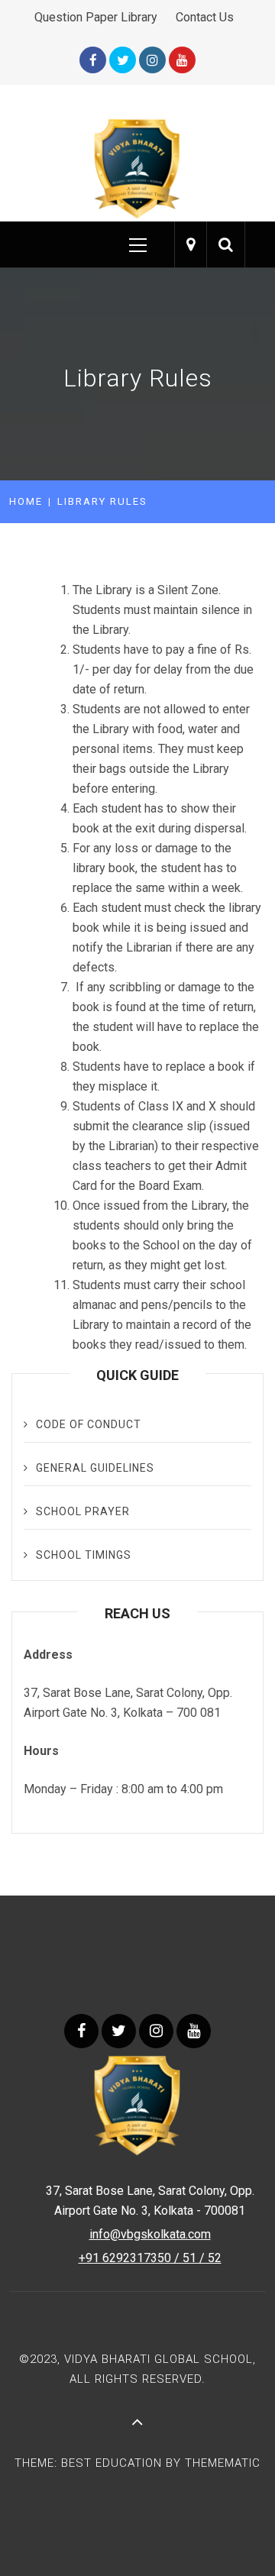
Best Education (113, 2463)
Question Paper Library (96, 17)
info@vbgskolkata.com (150, 2234)
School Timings (84, 1555)
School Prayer (83, 1511)
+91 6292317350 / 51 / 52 (150, 2258)
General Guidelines (95, 1468)
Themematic (223, 2463)
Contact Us (205, 17)
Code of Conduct (89, 1424)
